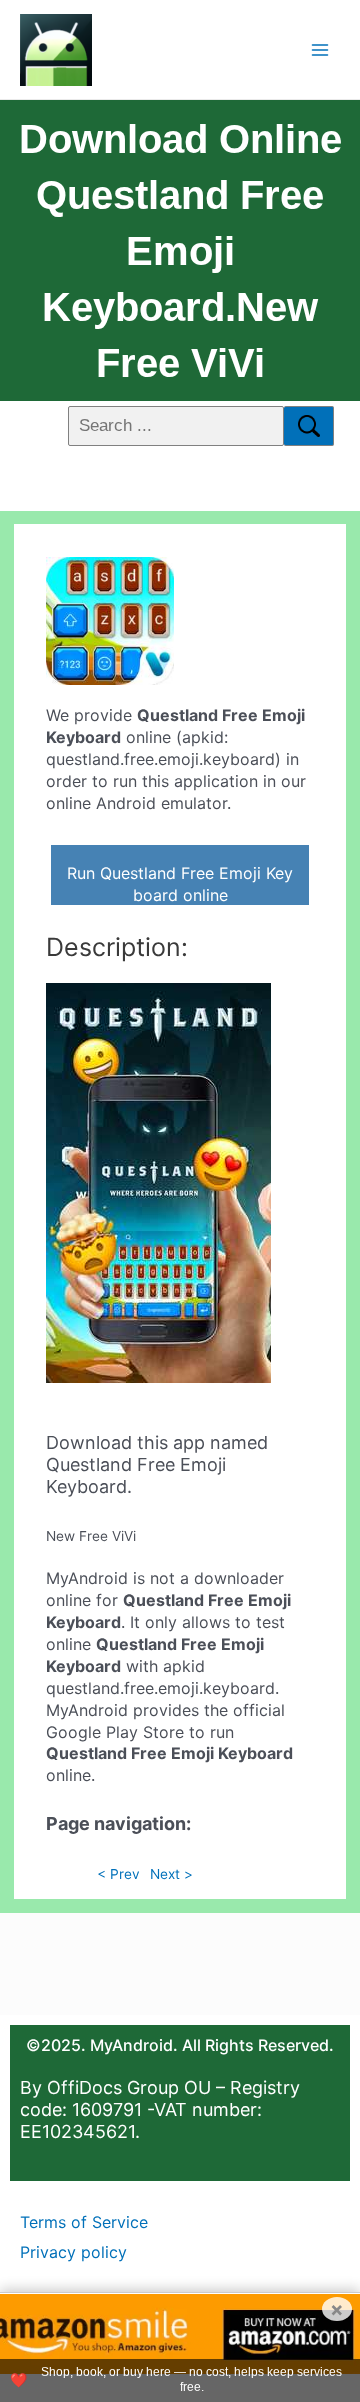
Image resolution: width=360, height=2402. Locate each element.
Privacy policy (73, 2252)
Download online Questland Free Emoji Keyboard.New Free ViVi (180, 251)
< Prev (118, 1874)
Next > (171, 1874)
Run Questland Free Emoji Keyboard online (180, 884)
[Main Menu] (320, 49)
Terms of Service (84, 2222)
